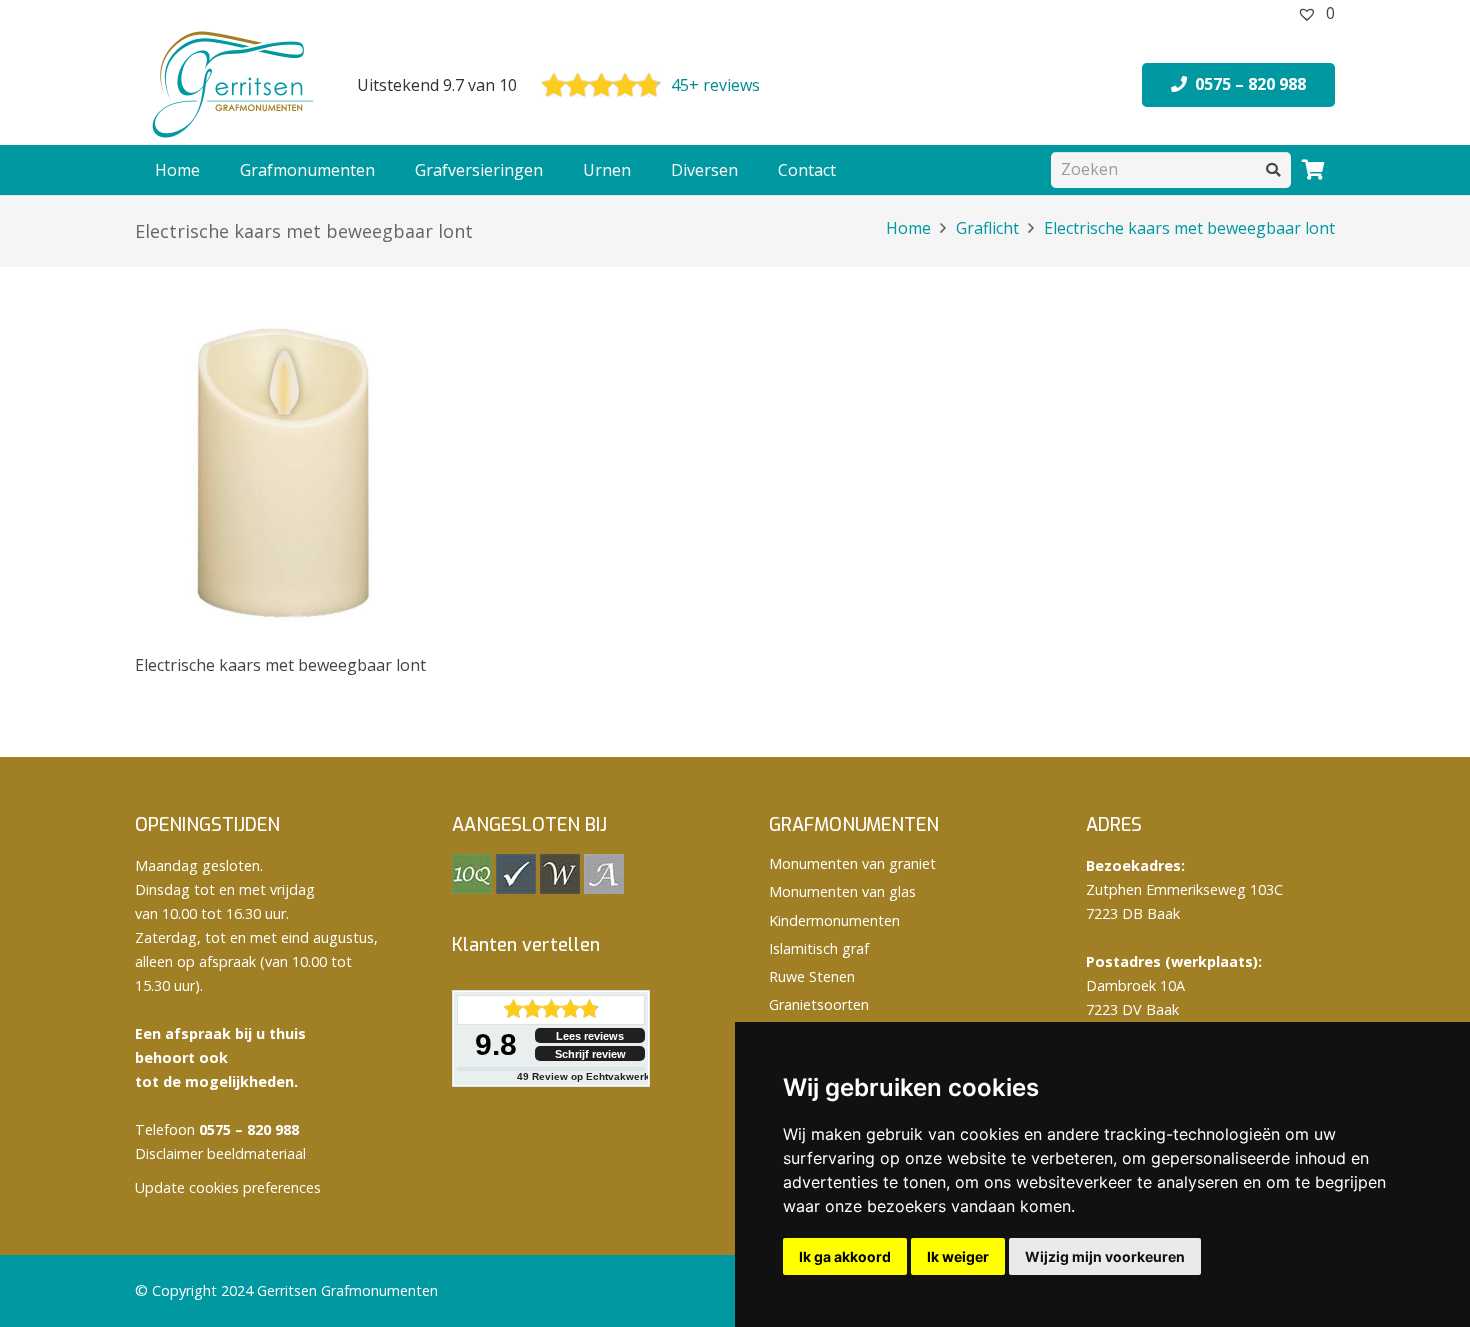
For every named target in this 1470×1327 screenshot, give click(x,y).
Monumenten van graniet (852, 863)
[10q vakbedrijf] (472, 888)
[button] (385, 170)
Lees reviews (590, 1036)
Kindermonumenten (834, 920)
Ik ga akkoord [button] (845, 1256)
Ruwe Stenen (812, 976)
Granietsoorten (819, 1004)
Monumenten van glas (842, 891)
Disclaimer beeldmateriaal (220, 1153)
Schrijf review (590, 1054)
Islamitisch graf (819, 948)
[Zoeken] (1273, 169)
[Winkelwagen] (1313, 170)
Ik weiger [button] (958, 1256)
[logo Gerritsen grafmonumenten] (235, 85)
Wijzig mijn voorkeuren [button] (1105, 1256)
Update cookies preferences (228, 1187)
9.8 (496, 1044)
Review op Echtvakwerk (583, 1076)
